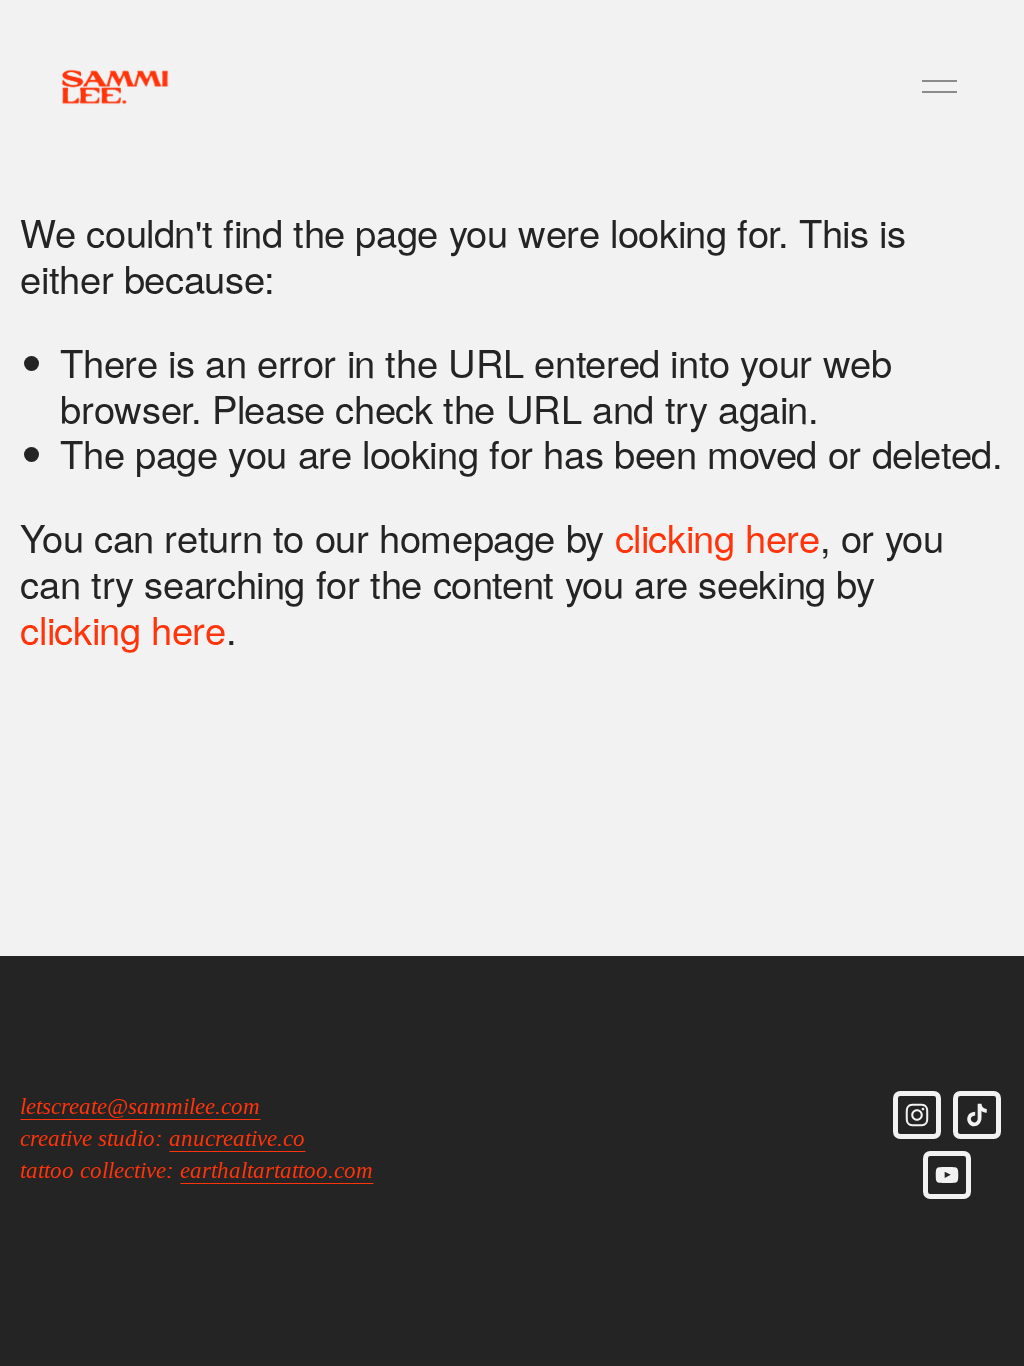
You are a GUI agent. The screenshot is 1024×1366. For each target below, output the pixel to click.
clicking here (717, 536)
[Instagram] (917, 1115)
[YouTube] (947, 1175)
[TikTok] (977, 1115)
